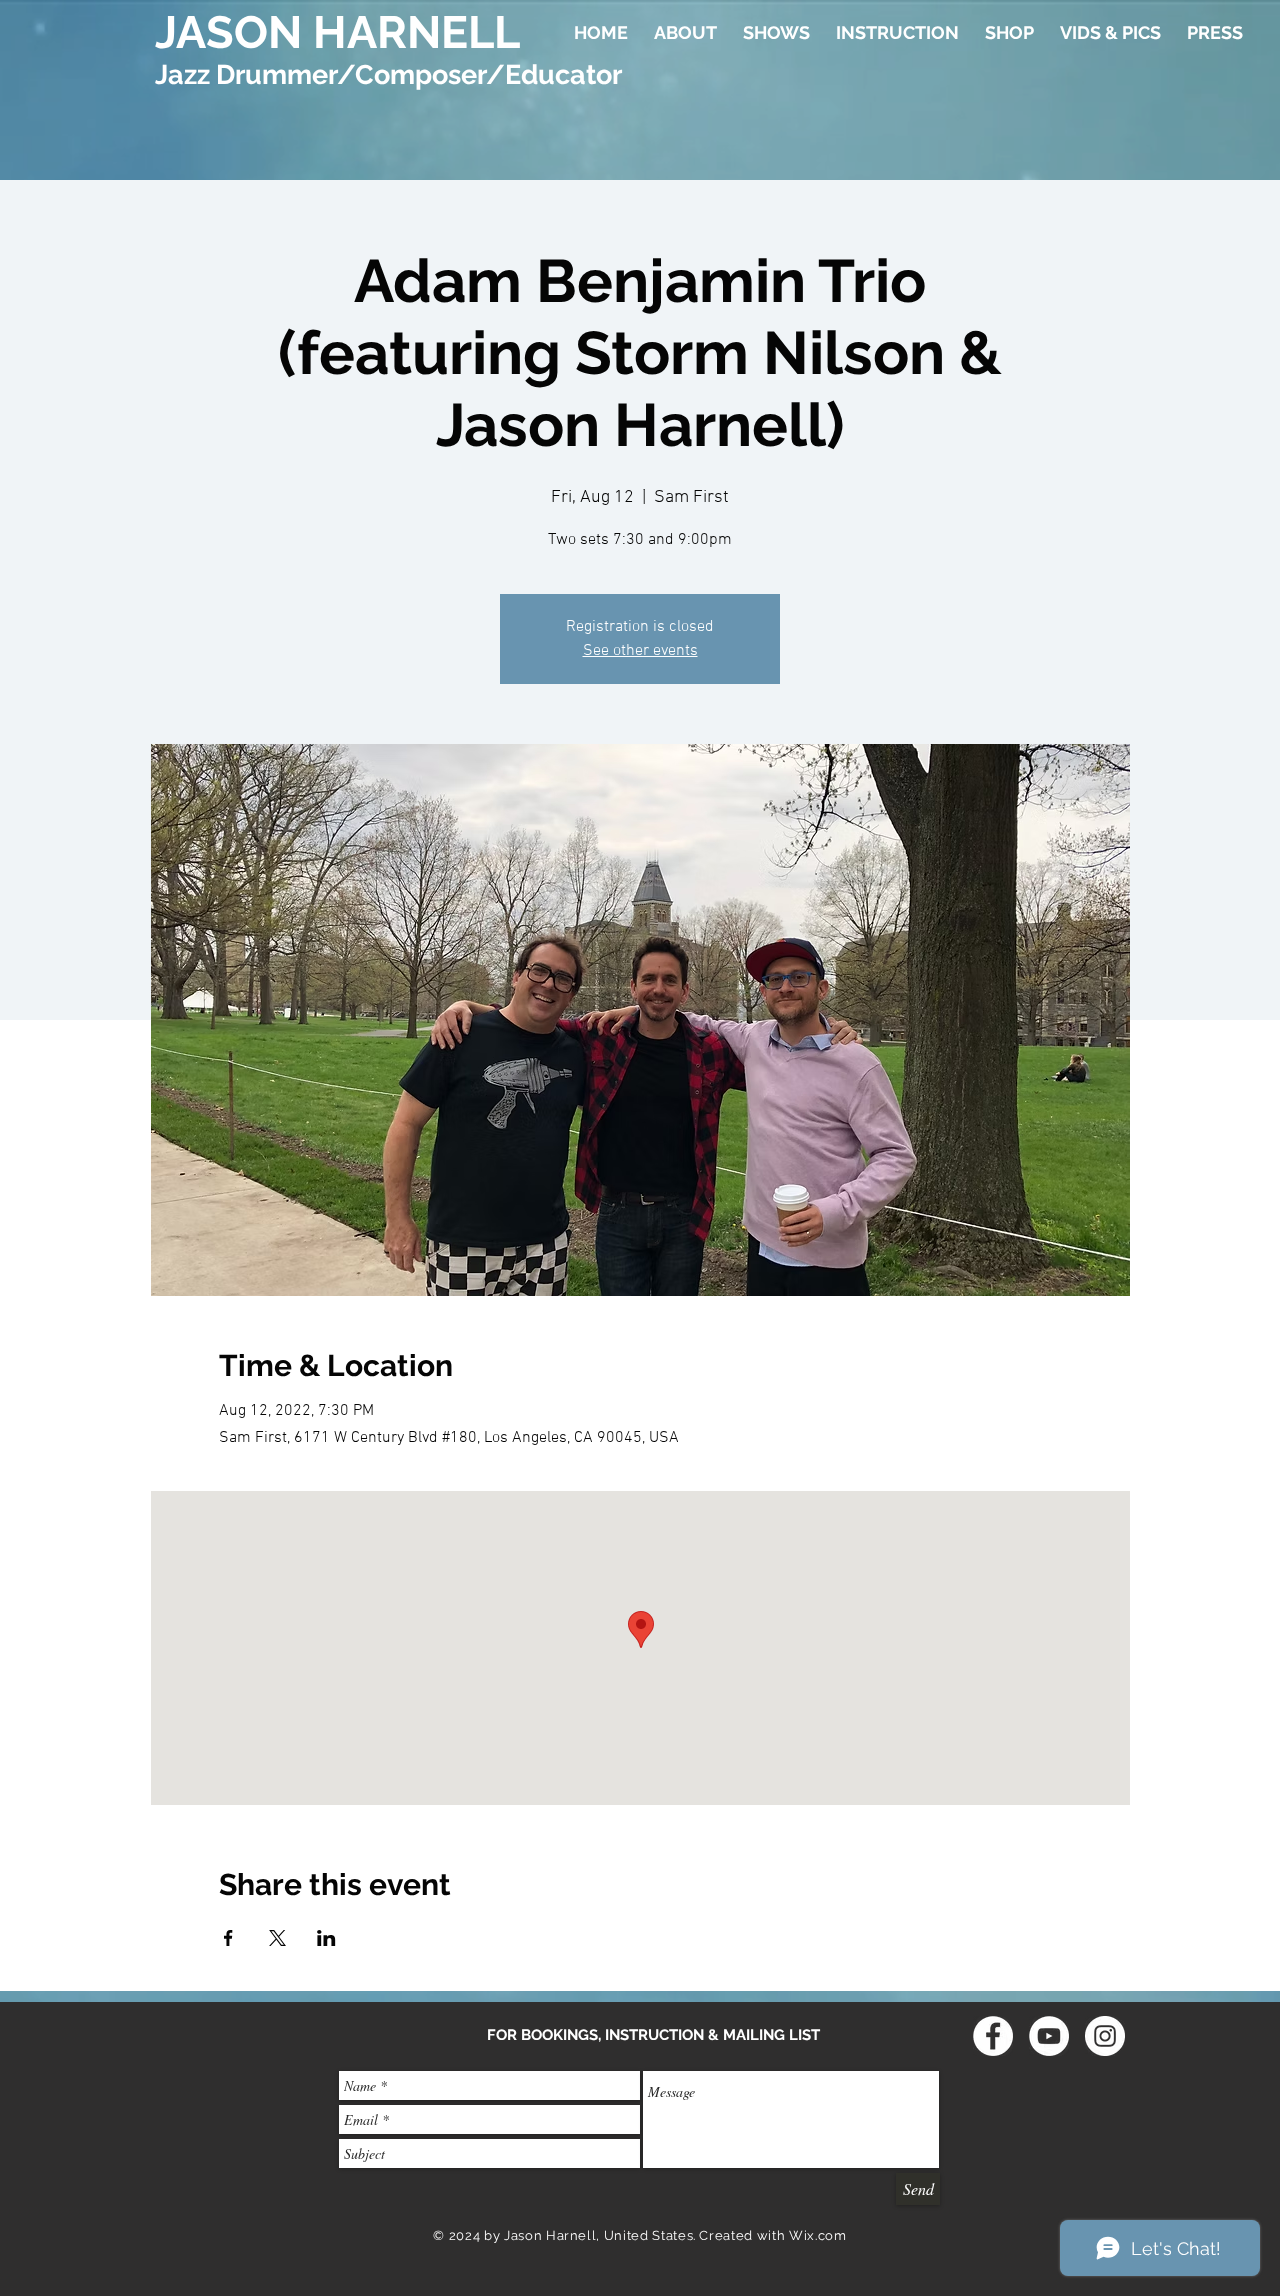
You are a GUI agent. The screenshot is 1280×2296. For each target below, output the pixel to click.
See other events (640, 651)
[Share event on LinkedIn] (326, 1938)
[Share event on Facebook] (228, 1938)
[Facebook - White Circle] (993, 2036)
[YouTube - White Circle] (1049, 2036)
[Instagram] (1105, 2036)
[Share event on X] (277, 1938)
